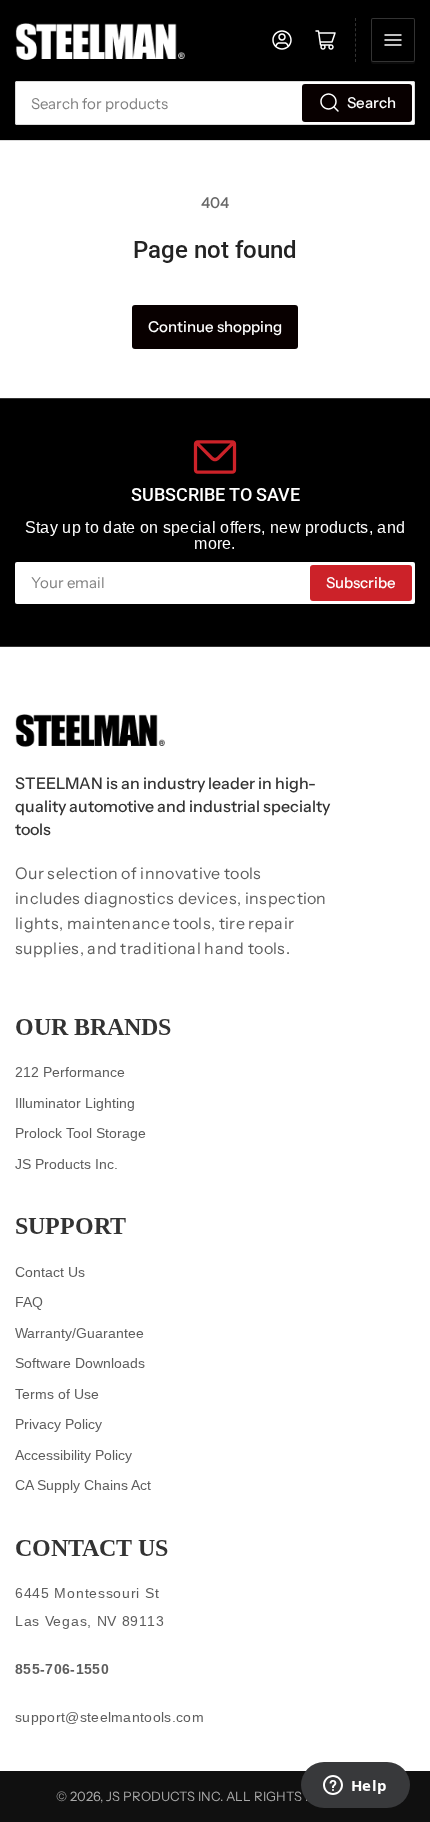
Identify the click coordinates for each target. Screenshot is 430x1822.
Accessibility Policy (73, 1455)
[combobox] (215, 103)
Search (371, 102)
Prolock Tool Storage (80, 1133)
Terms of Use (57, 1394)
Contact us (91, 1548)
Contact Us (50, 1272)
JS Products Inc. (66, 1164)
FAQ (29, 1302)
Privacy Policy (58, 1424)
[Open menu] (393, 40)
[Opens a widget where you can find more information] (355, 1787)
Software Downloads (80, 1363)
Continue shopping (215, 326)
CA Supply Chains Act (83, 1485)
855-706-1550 (62, 1669)
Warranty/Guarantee (79, 1333)
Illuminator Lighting (75, 1103)
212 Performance (70, 1072)
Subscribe (361, 582)
